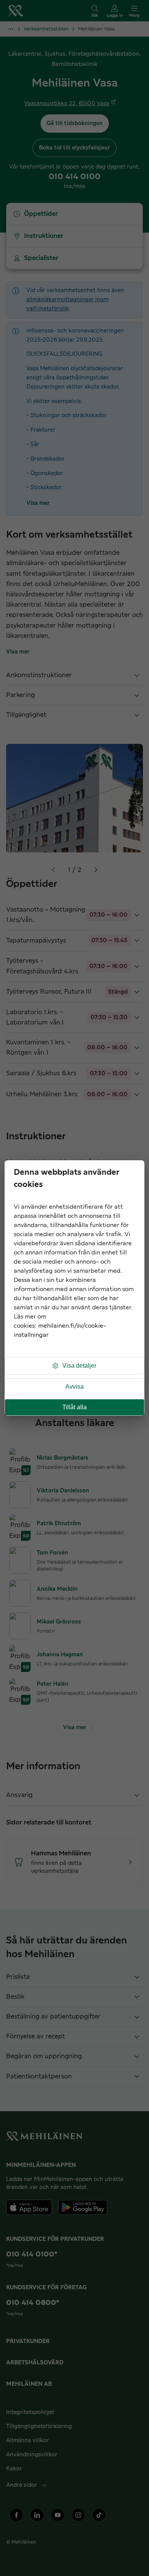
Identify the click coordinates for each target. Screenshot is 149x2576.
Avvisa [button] (74, 1387)
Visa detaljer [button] (79, 1366)
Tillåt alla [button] (74, 1407)
